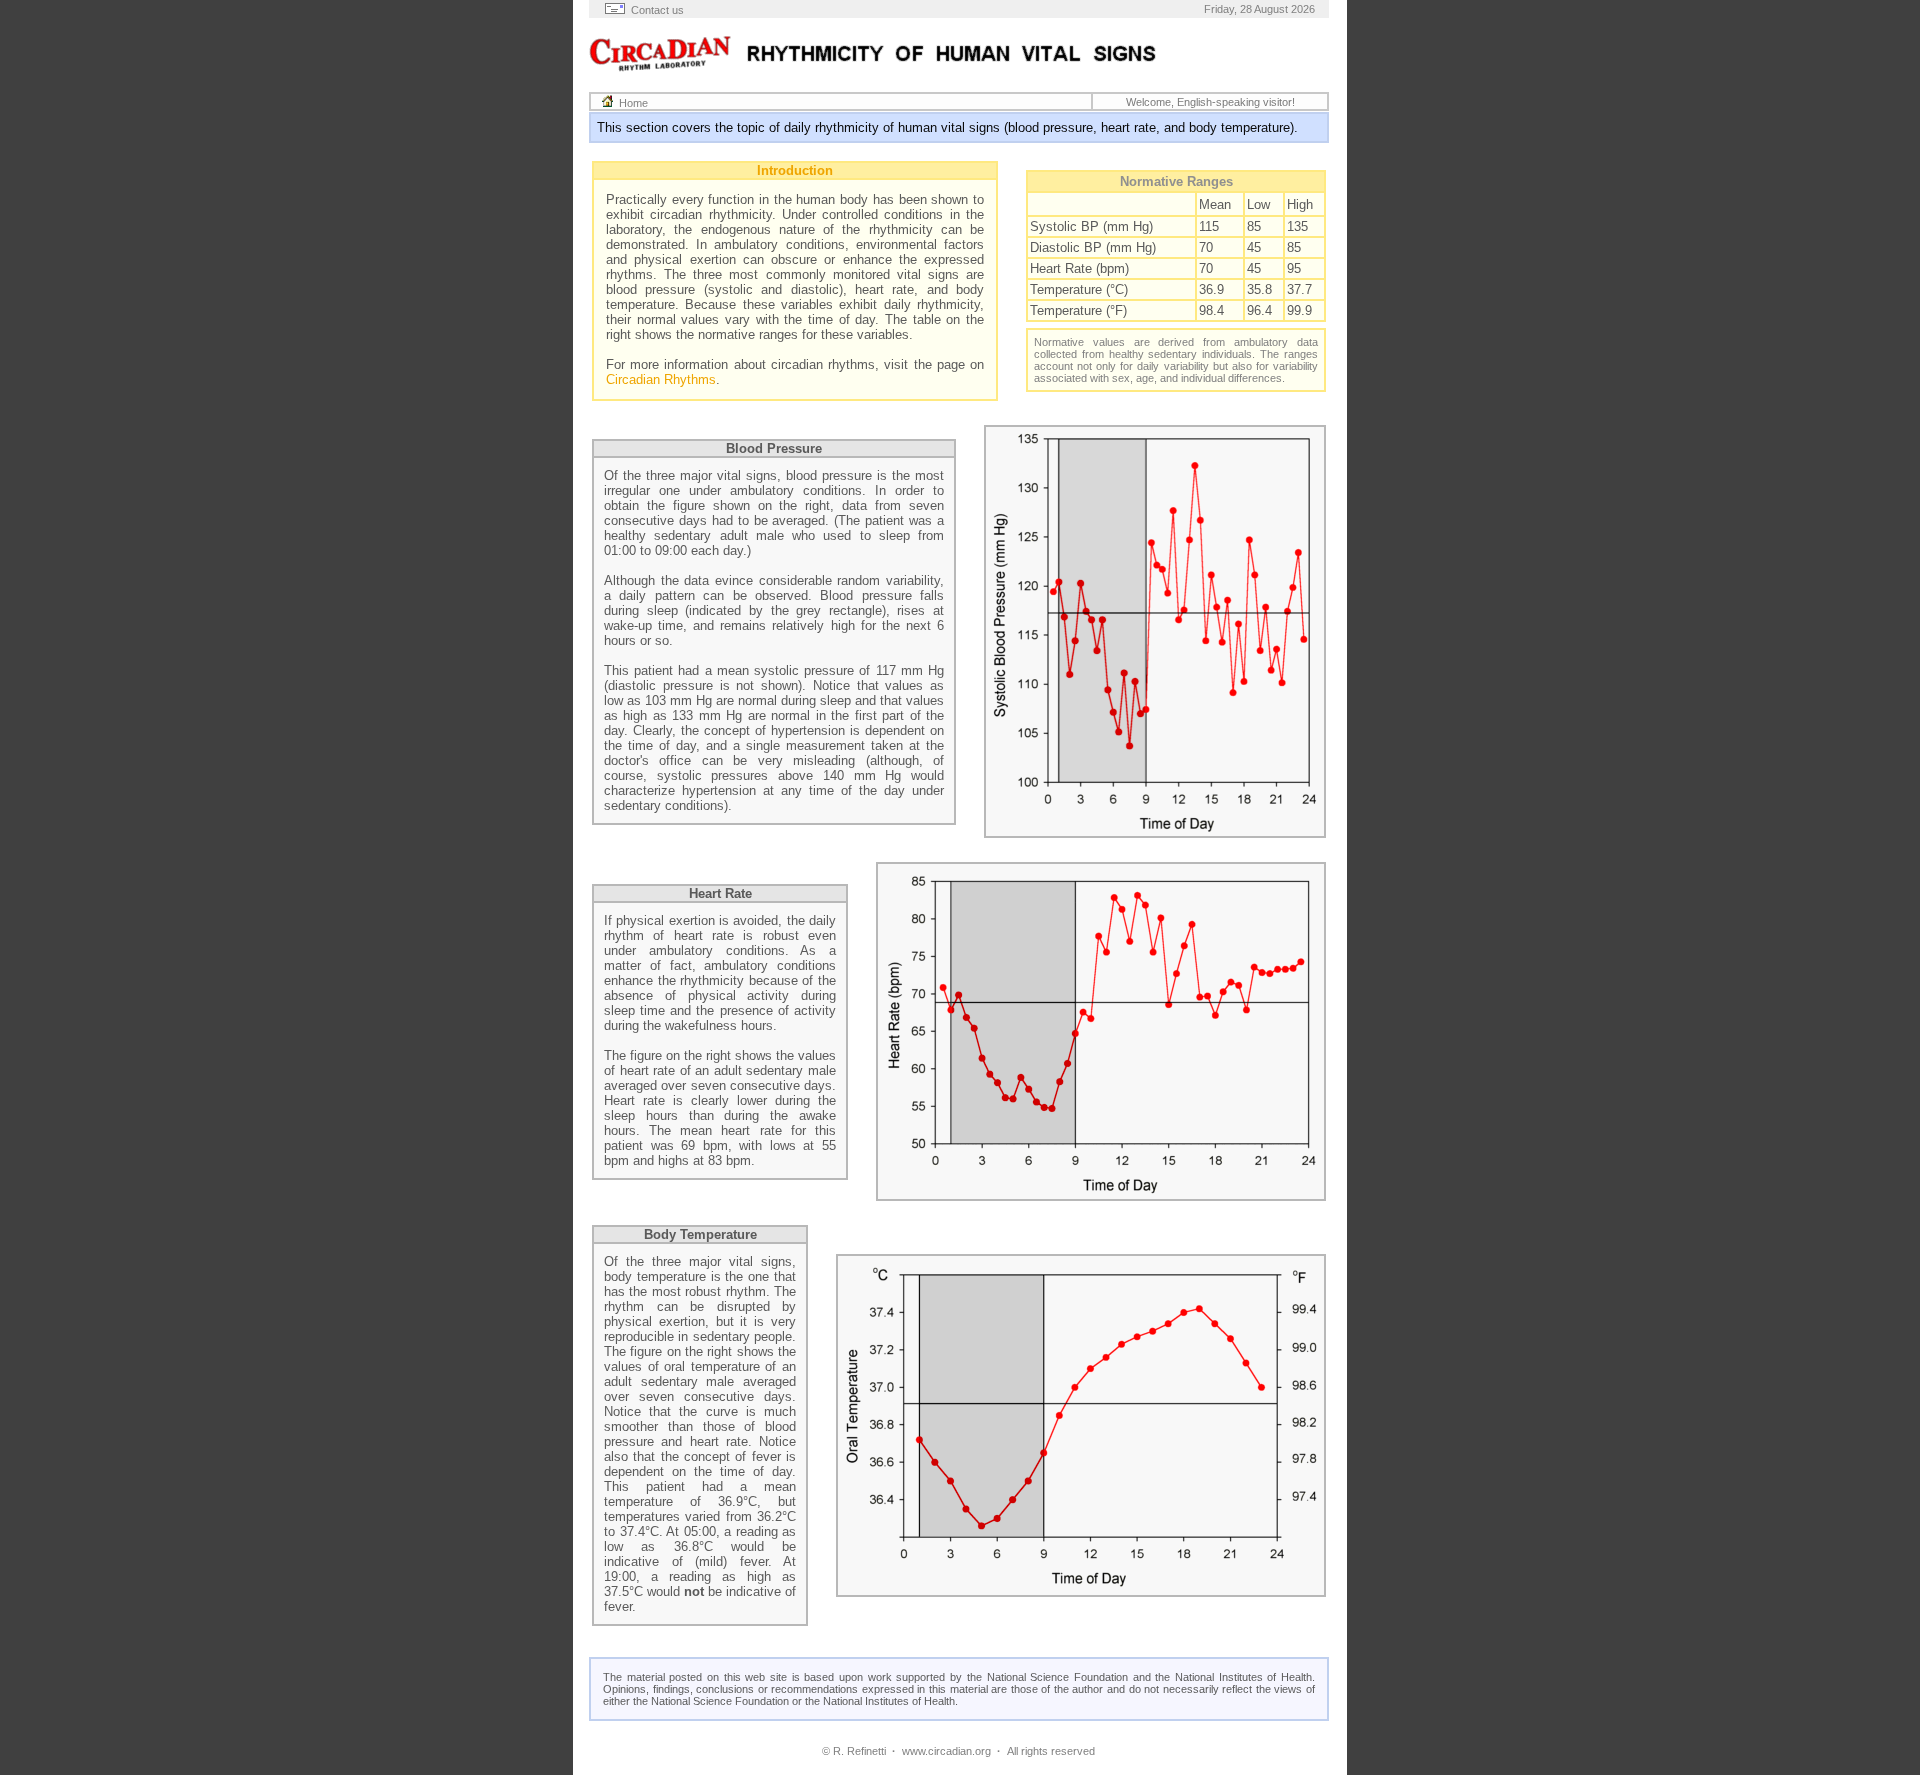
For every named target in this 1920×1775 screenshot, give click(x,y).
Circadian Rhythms (661, 379)
